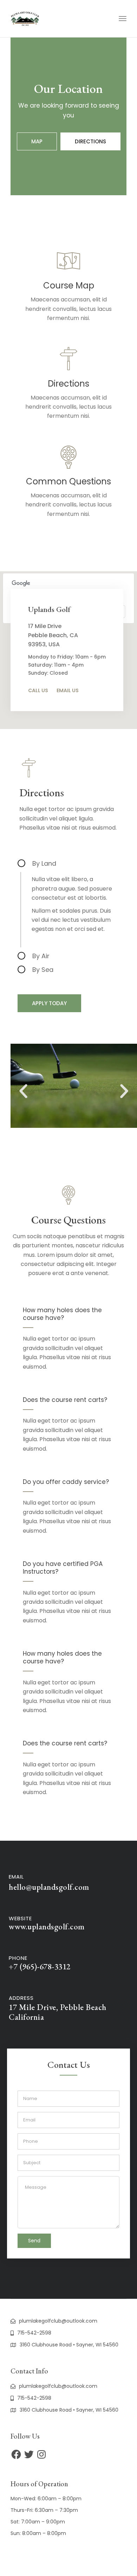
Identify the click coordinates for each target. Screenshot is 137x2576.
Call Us (38, 690)
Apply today (49, 1003)
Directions (90, 141)
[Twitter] (29, 2454)
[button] (70, 1132)
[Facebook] (16, 2454)
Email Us (68, 690)
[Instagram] (41, 2454)
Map (37, 141)
